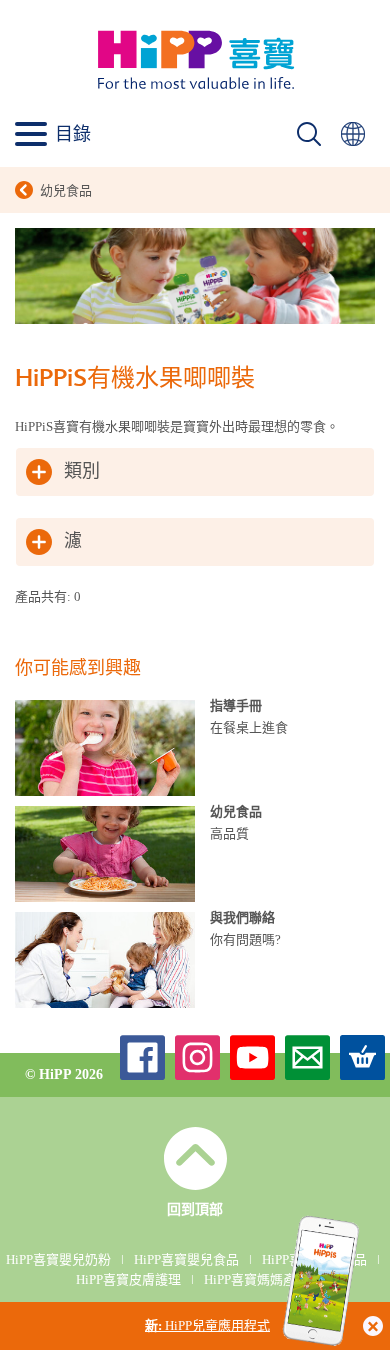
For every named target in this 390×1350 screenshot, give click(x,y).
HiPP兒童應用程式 (207, 1325)
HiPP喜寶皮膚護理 (128, 1279)
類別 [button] (82, 472)
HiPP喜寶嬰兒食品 (186, 1259)
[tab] (195, 472)
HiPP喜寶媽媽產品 (256, 1279)
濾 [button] (73, 542)
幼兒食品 (66, 190)
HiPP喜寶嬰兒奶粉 (58, 1259)
